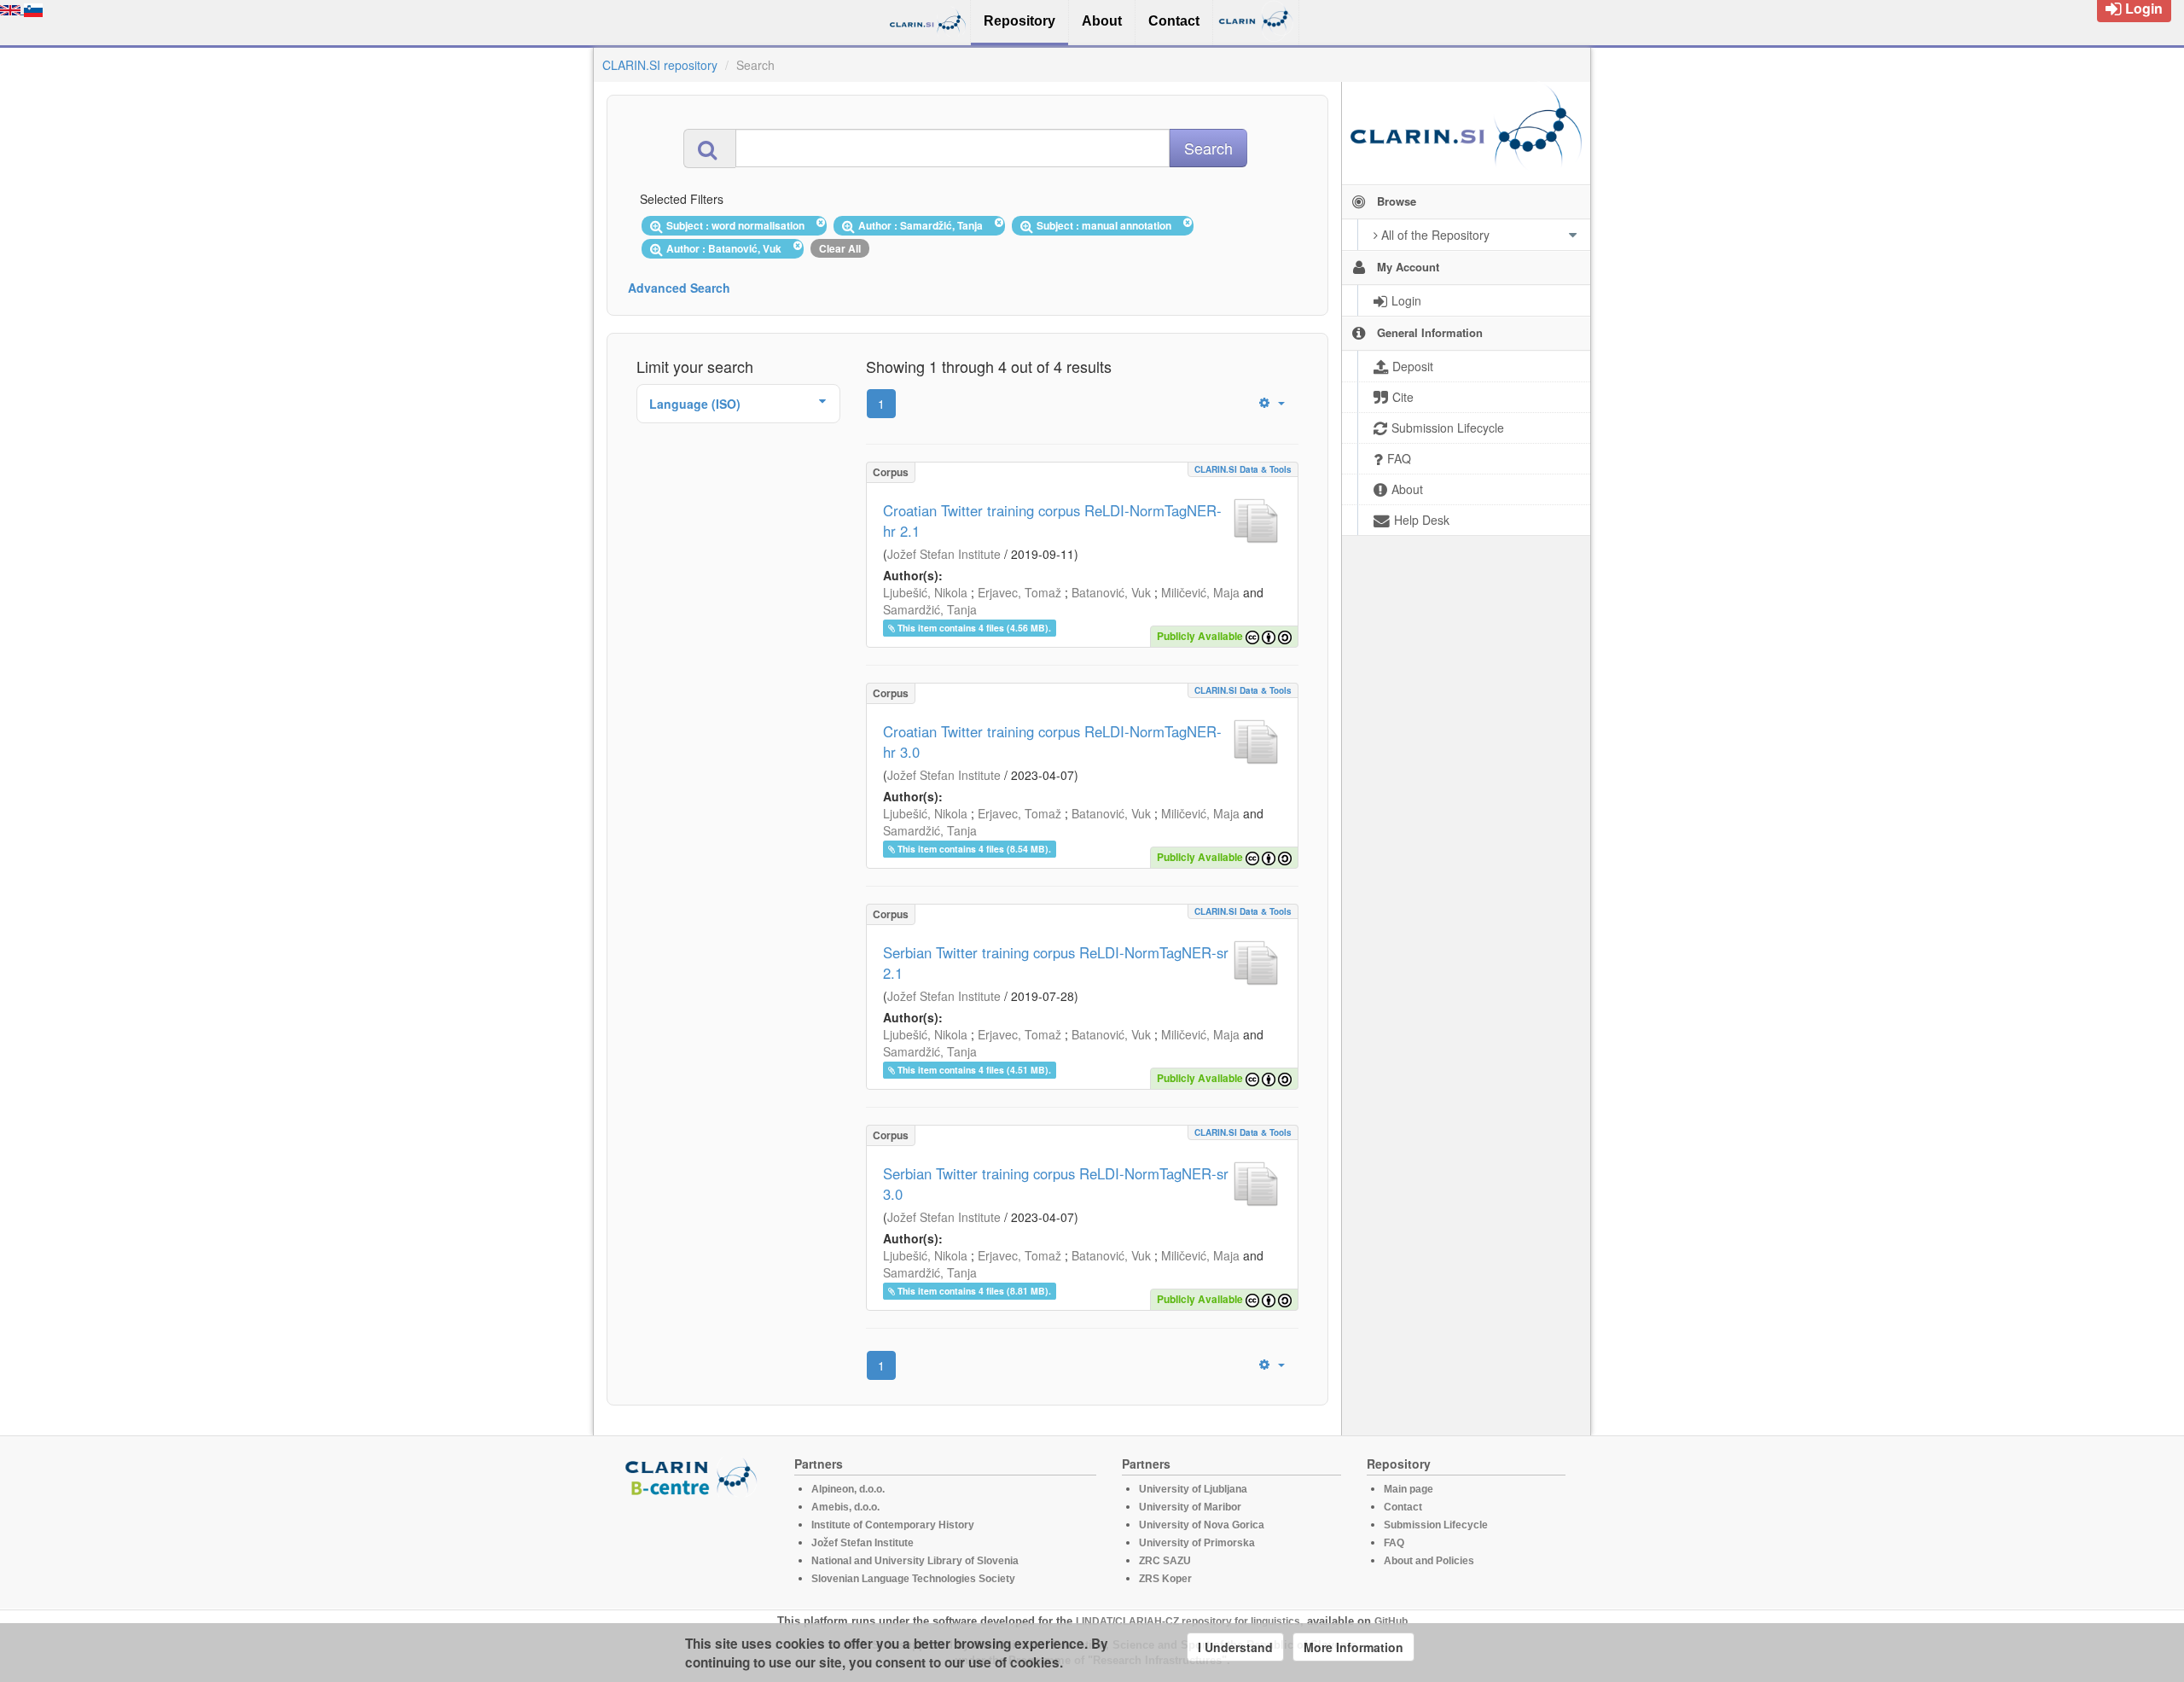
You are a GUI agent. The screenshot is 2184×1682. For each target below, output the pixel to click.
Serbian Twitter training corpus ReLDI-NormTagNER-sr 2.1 (1056, 963)
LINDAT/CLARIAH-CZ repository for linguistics (1188, 1621)
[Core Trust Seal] (694, 1545)
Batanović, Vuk (1111, 592)
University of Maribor (1190, 1507)
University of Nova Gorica (1202, 1525)
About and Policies (1429, 1561)
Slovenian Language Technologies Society (913, 1579)
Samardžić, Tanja (930, 609)
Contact (1403, 1507)
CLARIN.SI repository (660, 65)
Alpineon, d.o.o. (848, 1489)
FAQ (1394, 1543)
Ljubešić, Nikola (925, 592)
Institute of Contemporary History (893, 1525)
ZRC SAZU (1165, 1561)
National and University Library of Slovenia (915, 1561)
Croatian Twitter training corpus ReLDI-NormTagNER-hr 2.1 (1052, 521)
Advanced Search (679, 288)
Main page (1409, 1489)
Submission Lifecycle (1436, 1525)
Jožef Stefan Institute (944, 554)
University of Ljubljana (1193, 1489)
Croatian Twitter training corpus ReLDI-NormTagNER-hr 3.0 (1052, 742)
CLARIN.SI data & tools (1243, 469)
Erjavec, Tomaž (1019, 592)
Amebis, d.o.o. (845, 1507)
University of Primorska (1197, 1543)
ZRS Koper (1165, 1579)
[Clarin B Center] (694, 1476)
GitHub (1391, 1621)
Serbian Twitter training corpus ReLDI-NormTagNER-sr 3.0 (1056, 1184)
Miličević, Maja (1200, 592)
